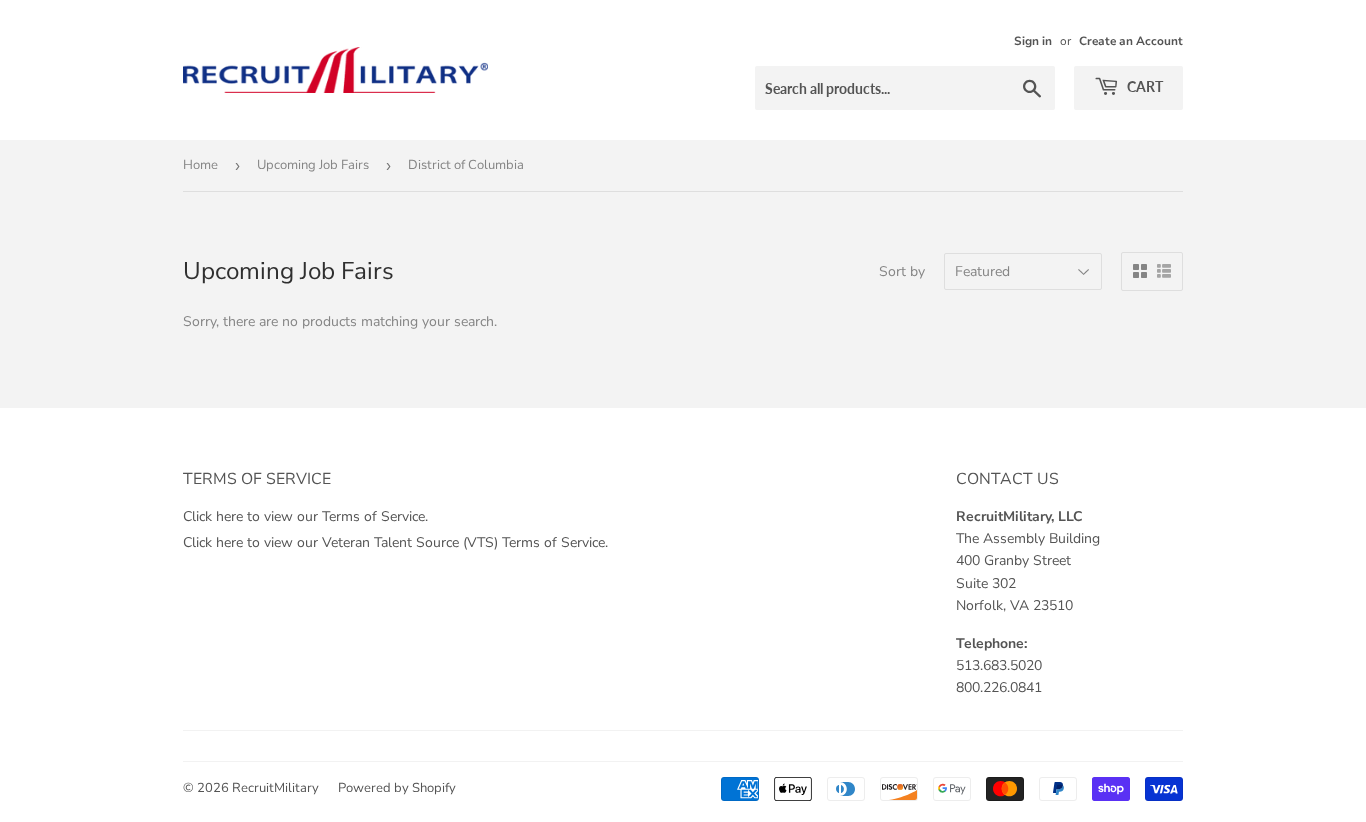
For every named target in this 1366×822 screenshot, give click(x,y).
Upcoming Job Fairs (313, 165)
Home (200, 165)
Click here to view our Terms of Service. (305, 516)
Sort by (902, 271)
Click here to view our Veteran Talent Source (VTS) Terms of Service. (395, 542)
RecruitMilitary (275, 788)
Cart (1143, 86)
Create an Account (1131, 41)
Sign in (1033, 41)
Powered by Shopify (397, 788)
